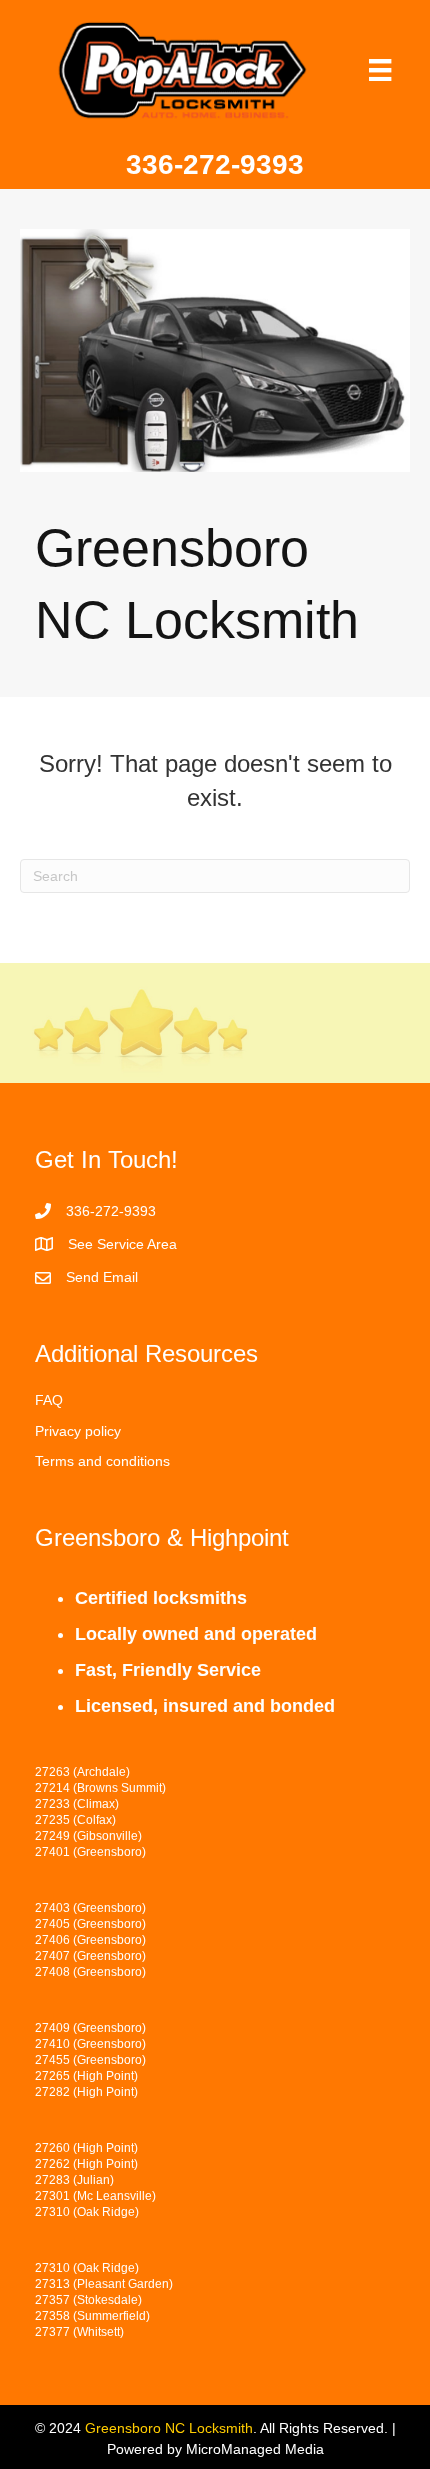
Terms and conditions (102, 1461)
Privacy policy (78, 1431)
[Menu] (380, 70)
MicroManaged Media (255, 2449)
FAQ (49, 1400)
